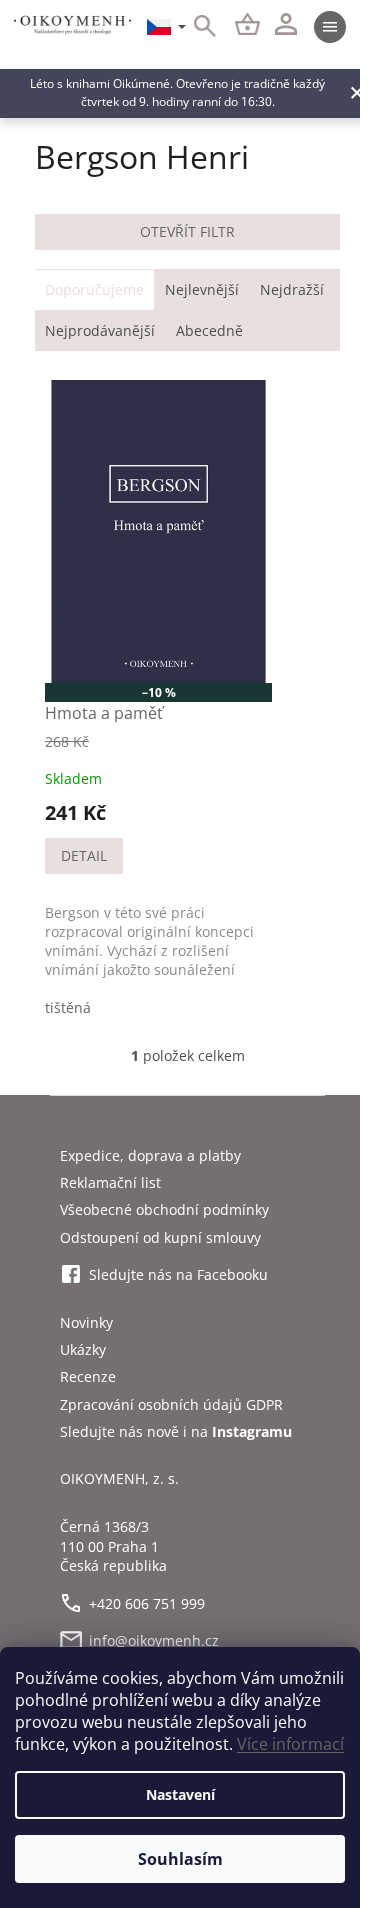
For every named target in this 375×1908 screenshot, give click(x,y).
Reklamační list (110, 1182)
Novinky (86, 1322)
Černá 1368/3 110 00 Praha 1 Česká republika (113, 1546)
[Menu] (330, 27)
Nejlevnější (202, 289)
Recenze (88, 1376)
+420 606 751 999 (147, 1603)
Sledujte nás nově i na (176, 1431)
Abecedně (209, 330)
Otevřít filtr (187, 231)
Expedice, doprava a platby (150, 1155)
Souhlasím (180, 1859)
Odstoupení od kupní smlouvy (160, 1237)
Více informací (290, 1744)
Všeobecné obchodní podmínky (164, 1209)
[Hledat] (194, 27)
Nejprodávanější (100, 330)
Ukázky (83, 1349)
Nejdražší (292, 289)
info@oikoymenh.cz (154, 1640)
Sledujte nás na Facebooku (178, 1274)
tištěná (68, 1007)
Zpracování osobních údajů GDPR (171, 1404)
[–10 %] (158, 531)
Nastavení (180, 1794)
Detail (84, 855)
